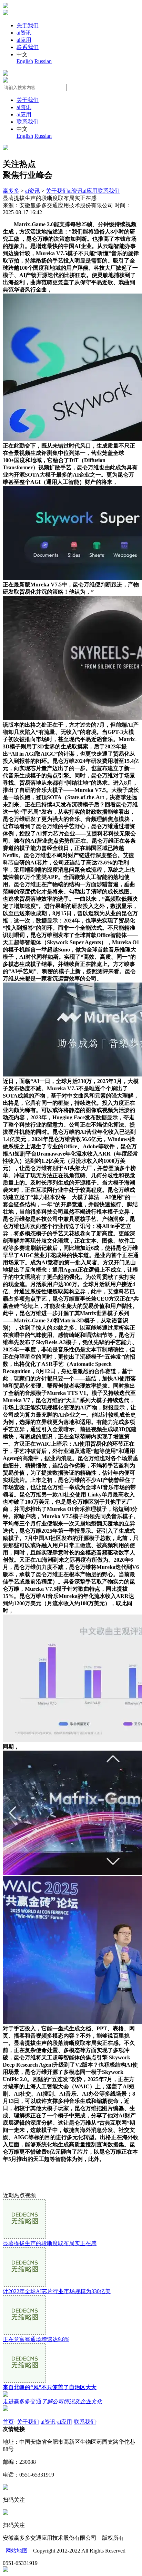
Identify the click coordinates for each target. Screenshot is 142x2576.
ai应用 (24, 40)
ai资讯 (24, 33)
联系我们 (28, 47)
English (25, 61)
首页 (8, 2422)
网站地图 (17, 2551)
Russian (43, 61)
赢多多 (11, 191)
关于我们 (28, 25)
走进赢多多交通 (52, 2401)
